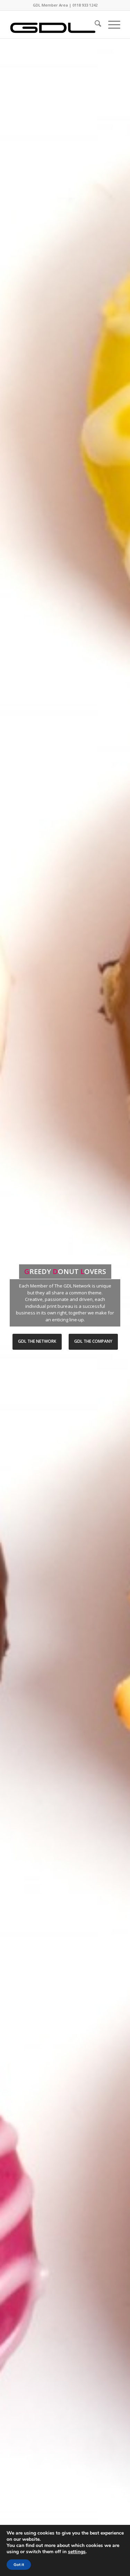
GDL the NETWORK (37, 1341)
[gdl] (54, 25)
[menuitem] (94, 25)
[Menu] (111, 25)
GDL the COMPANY (93, 1341)
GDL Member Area (50, 5)
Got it (19, 2565)
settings (77, 2552)
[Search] (94, 25)
